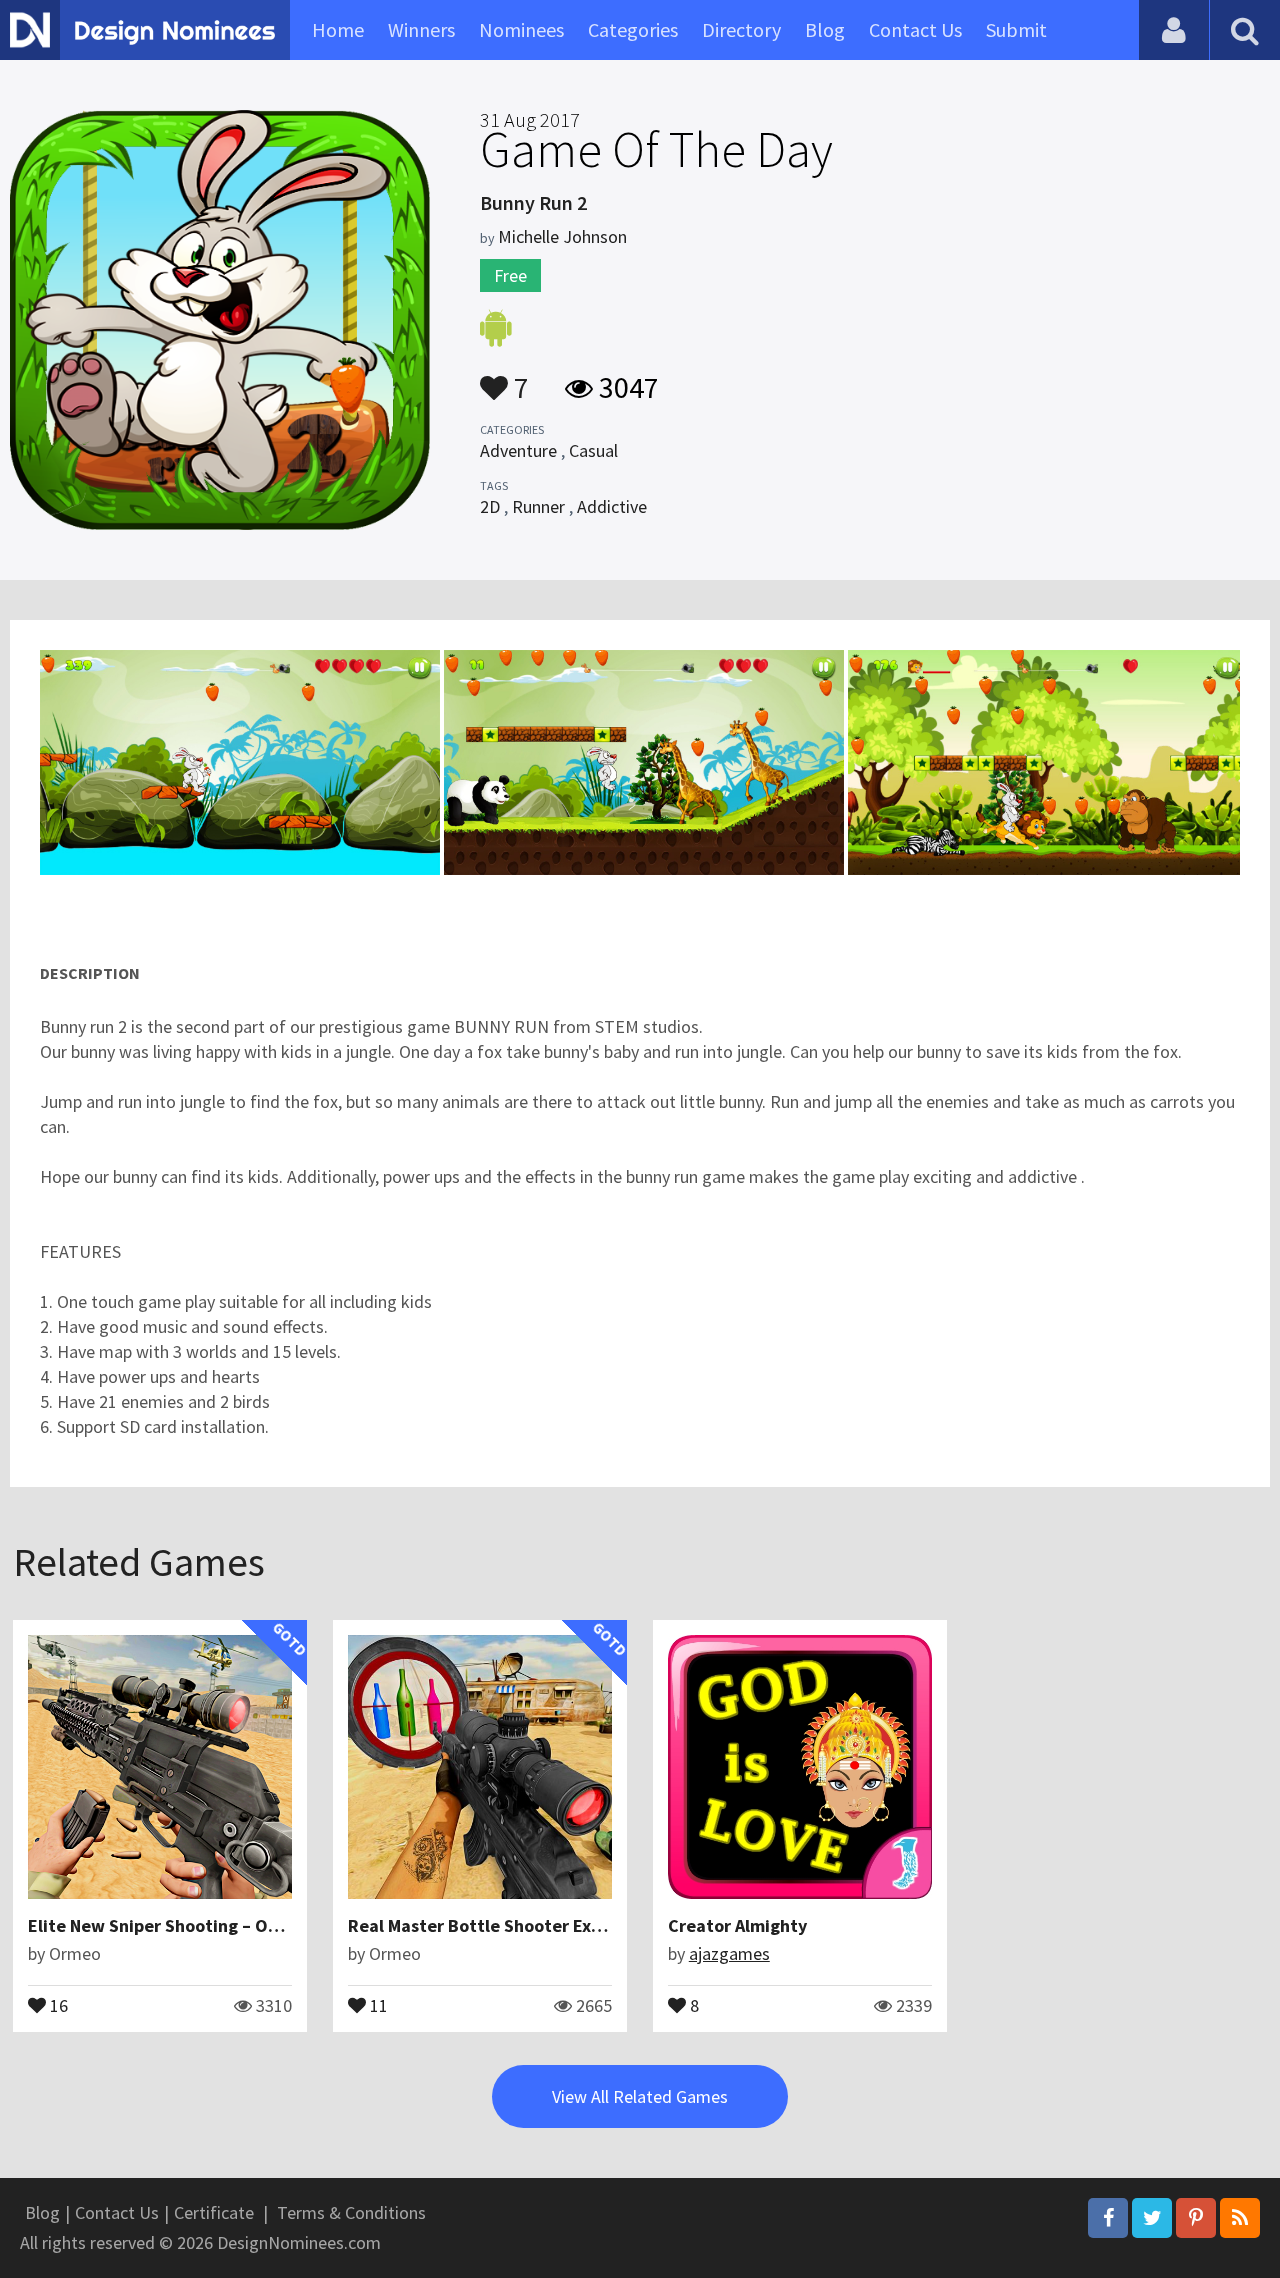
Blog (825, 29)
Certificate (214, 2212)
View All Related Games (640, 2096)
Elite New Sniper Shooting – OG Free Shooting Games (242, 1925)
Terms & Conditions (351, 2212)
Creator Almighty (737, 1925)
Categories (633, 29)
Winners (421, 29)
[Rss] (1240, 2218)
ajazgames (729, 1953)
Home (338, 29)
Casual (593, 450)
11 (377, 2004)
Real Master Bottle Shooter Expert (487, 1925)
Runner (538, 506)
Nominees (521, 29)
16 (57, 2004)
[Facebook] (1108, 2218)
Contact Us (915, 29)
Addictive (612, 506)
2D (490, 506)
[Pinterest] (1196, 2218)
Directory (741, 29)
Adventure (518, 450)
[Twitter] (1152, 2218)
